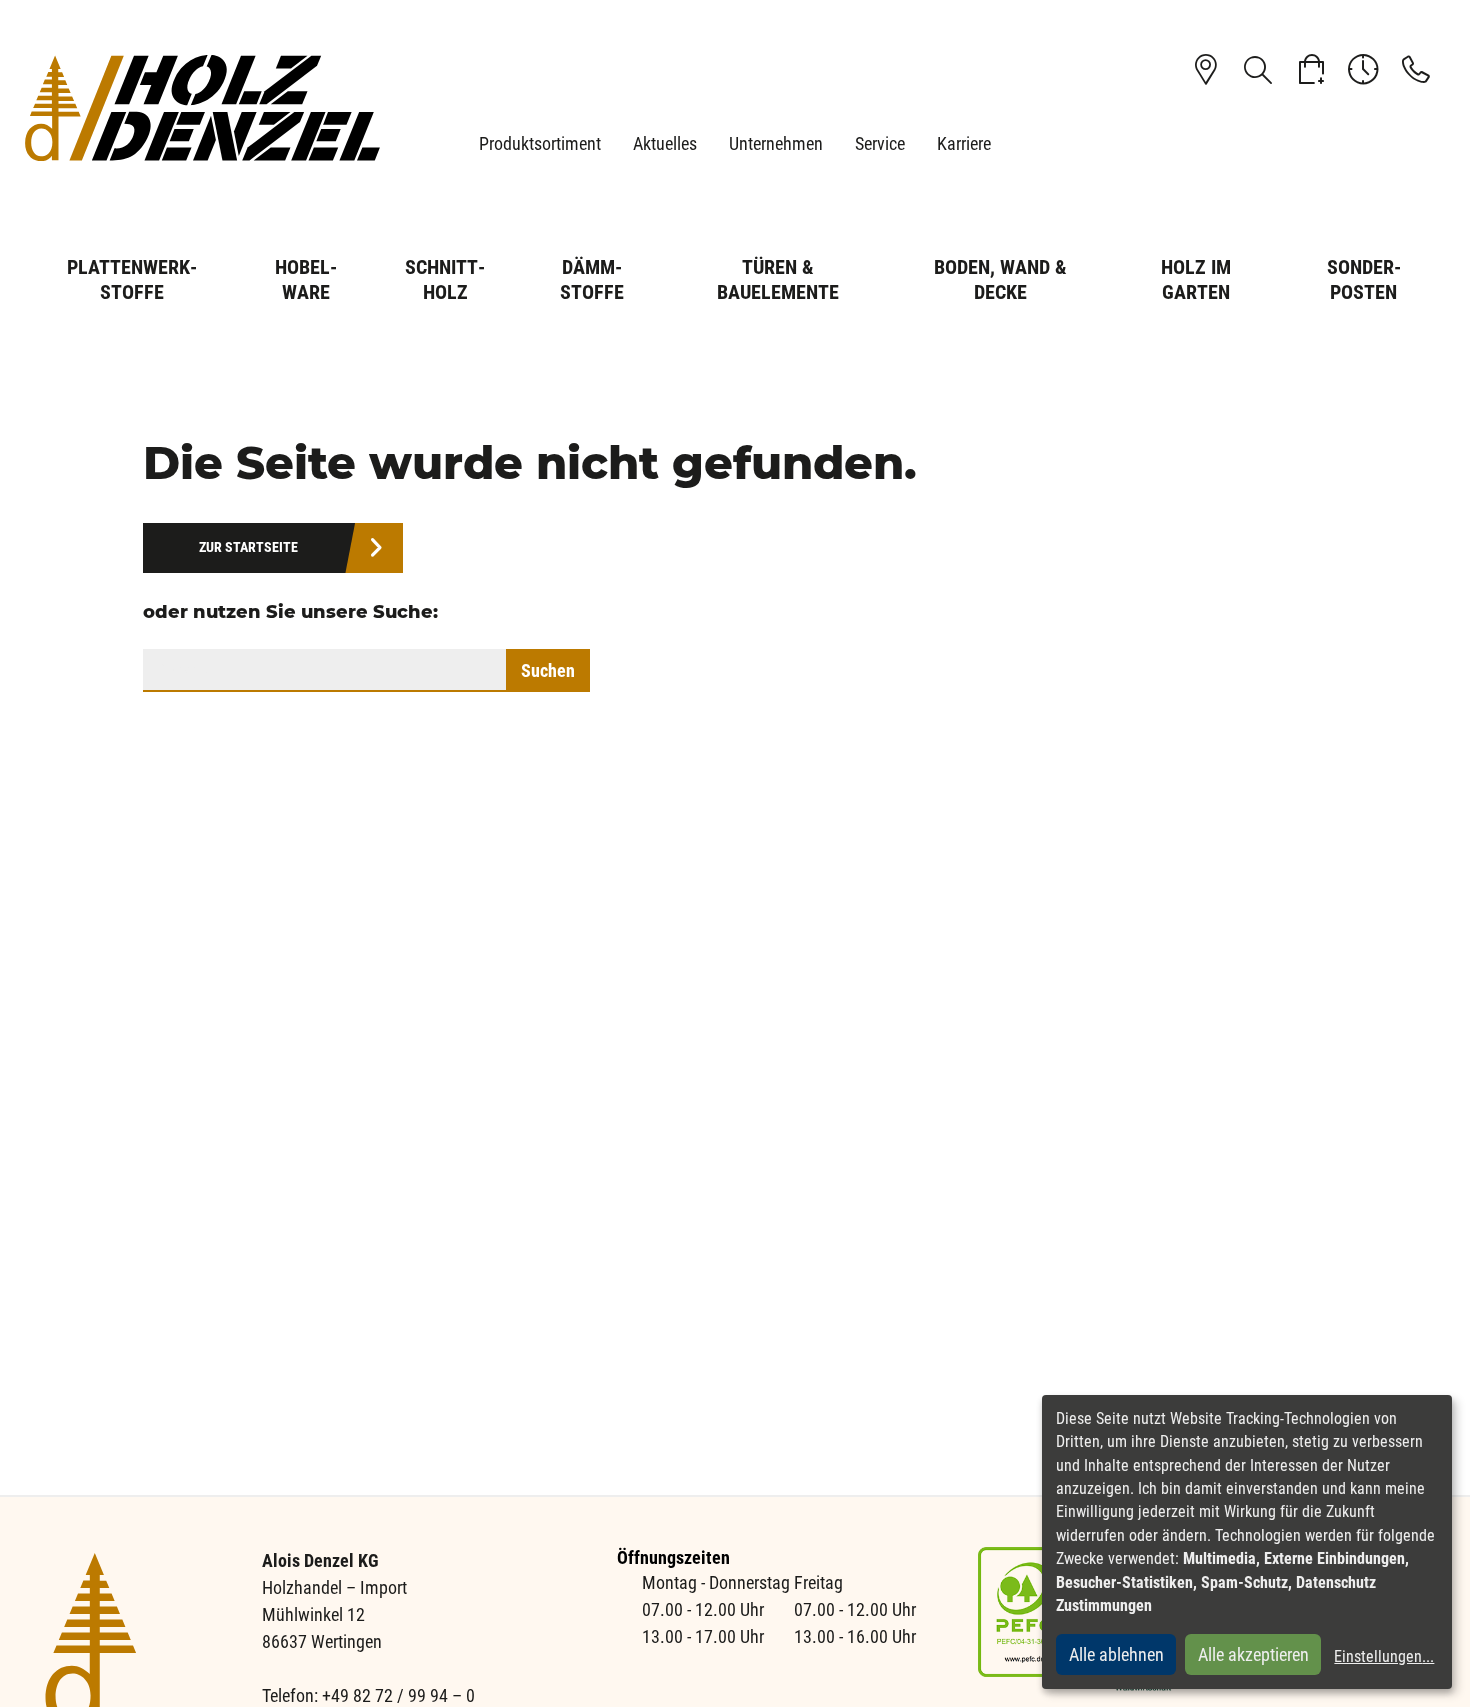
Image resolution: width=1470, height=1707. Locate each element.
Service (880, 143)
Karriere (964, 143)
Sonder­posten (1364, 279)
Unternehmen (776, 143)
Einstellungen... (1384, 1656)
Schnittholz (445, 279)
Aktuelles (665, 143)
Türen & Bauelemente (778, 279)
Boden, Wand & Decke (1000, 279)
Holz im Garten (1196, 279)
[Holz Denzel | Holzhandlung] (202, 107)
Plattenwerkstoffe (132, 279)
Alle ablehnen (1116, 1654)
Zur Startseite (248, 547)
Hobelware (306, 279)
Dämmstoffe (592, 279)
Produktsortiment (540, 143)
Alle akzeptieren (1253, 1654)
